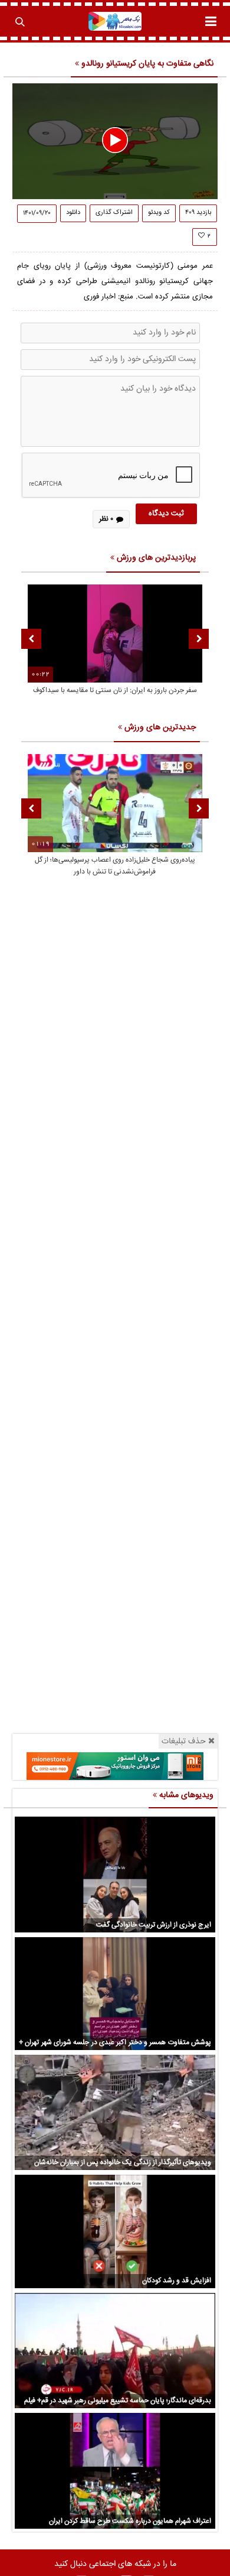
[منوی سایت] (211, 21)
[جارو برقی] (115, 1766)
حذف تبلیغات (184, 1741)
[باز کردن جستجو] (19, 21)
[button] (115, 140)
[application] (115, 141)
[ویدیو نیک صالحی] (115, 21)
